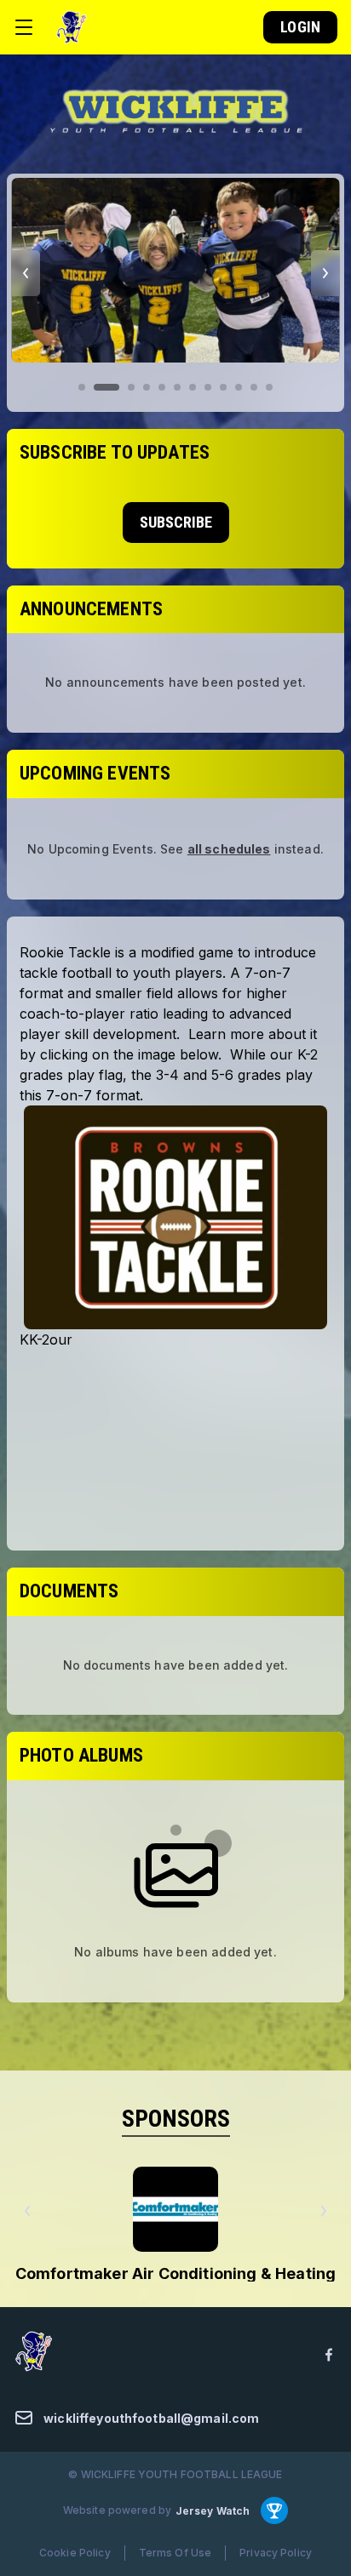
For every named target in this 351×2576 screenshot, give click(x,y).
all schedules (229, 849)
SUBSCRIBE (176, 522)
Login (300, 27)
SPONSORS (176, 2119)
